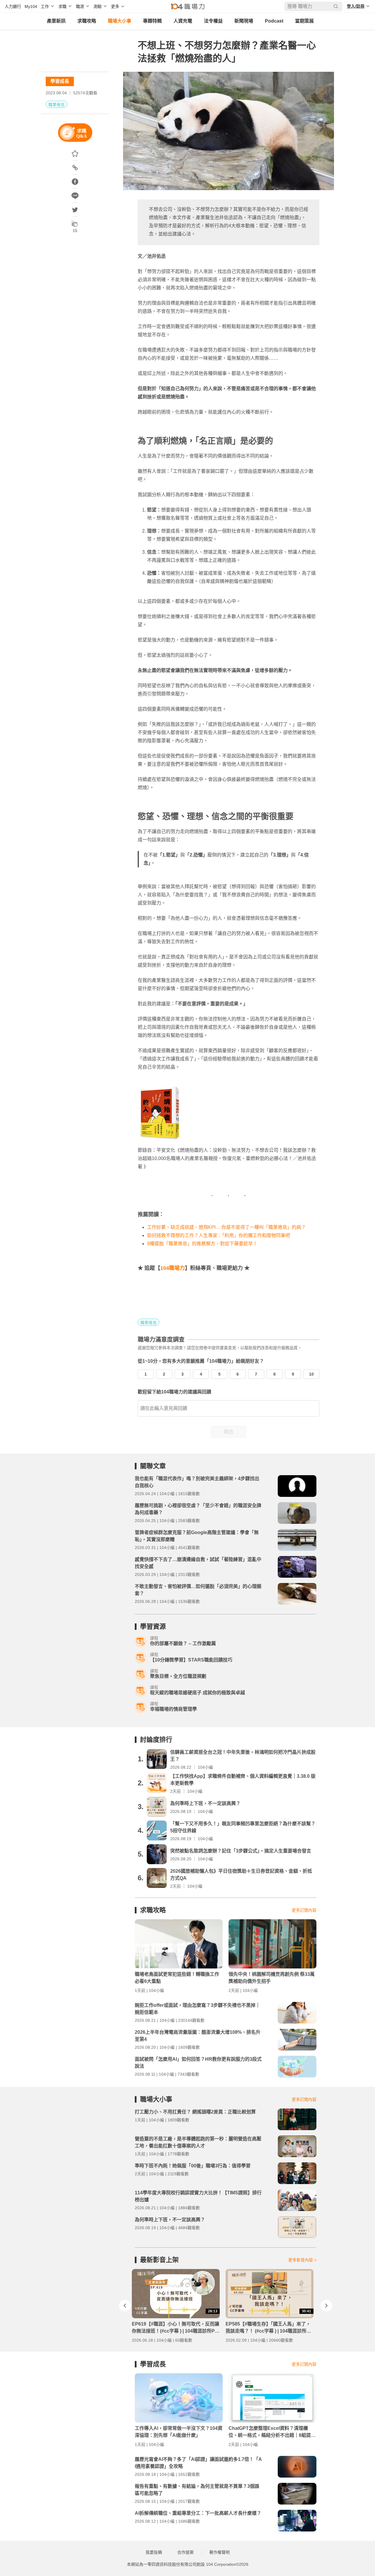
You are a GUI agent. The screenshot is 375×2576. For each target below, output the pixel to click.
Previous (125, 2306)
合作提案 (185, 2552)
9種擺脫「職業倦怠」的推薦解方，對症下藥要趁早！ (202, 1244)
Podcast (274, 21)
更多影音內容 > (302, 2260)
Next (326, 2306)
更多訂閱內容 (304, 1910)
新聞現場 (244, 21)
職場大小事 (120, 21)
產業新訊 (56, 21)
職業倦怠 (57, 105)
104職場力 (173, 1268)
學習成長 (60, 81)
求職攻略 (87, 21)
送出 (229, 1432)
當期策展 (304, 21)
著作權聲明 (219, 2552)
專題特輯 (152, 21)
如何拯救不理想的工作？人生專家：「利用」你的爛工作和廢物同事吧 (219, 1235)
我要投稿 (154, 2552)
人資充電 (183, 21)
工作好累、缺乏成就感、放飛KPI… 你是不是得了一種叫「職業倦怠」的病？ (226, 1227)
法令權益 (213, 21)
